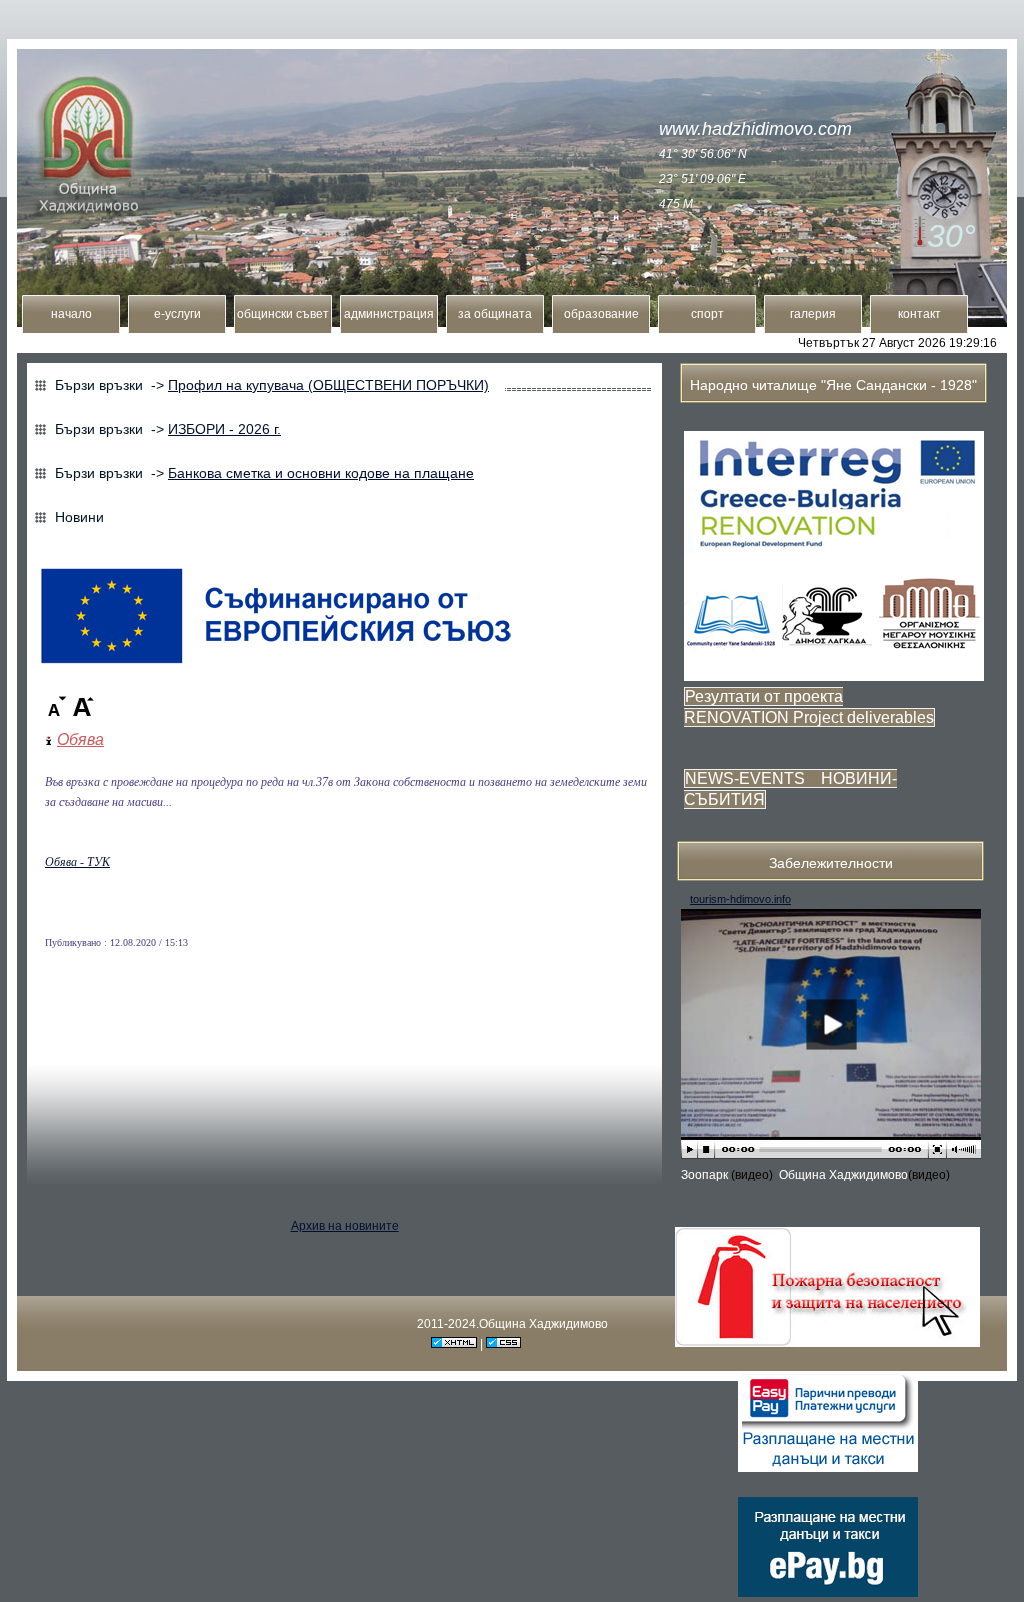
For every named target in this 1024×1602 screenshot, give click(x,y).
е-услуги (177, 314)
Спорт (707, 314)
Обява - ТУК (77, 862)
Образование (601, 314)
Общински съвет (283, 314)
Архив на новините (345, 1226)
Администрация (389, 314)
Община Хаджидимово (843, 1175)
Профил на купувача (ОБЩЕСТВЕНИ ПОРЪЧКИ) (328, 385)
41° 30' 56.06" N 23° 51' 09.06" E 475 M (703, 179)
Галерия (813, 314)
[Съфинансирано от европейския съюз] (276, 665)
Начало (71, 314)
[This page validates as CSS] (503, 1344)
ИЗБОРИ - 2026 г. (224, 429)
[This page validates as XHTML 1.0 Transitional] (454, 1344)
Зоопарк (706, 1175)
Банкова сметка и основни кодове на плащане (321, 473)
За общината (495, 314)
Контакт (919, 314)
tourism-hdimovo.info (740, 899)
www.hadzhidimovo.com (755, 129)
